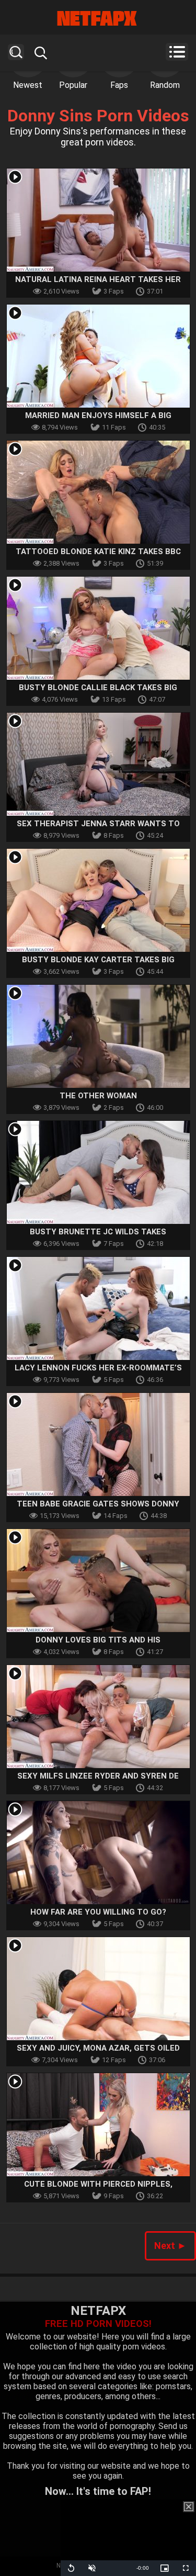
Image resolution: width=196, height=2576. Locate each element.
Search (16, 52)
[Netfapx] (98, 18)
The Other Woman (98, 1096)
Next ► (170, 2246)
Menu (177, 52)
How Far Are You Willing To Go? (98, 1912)
